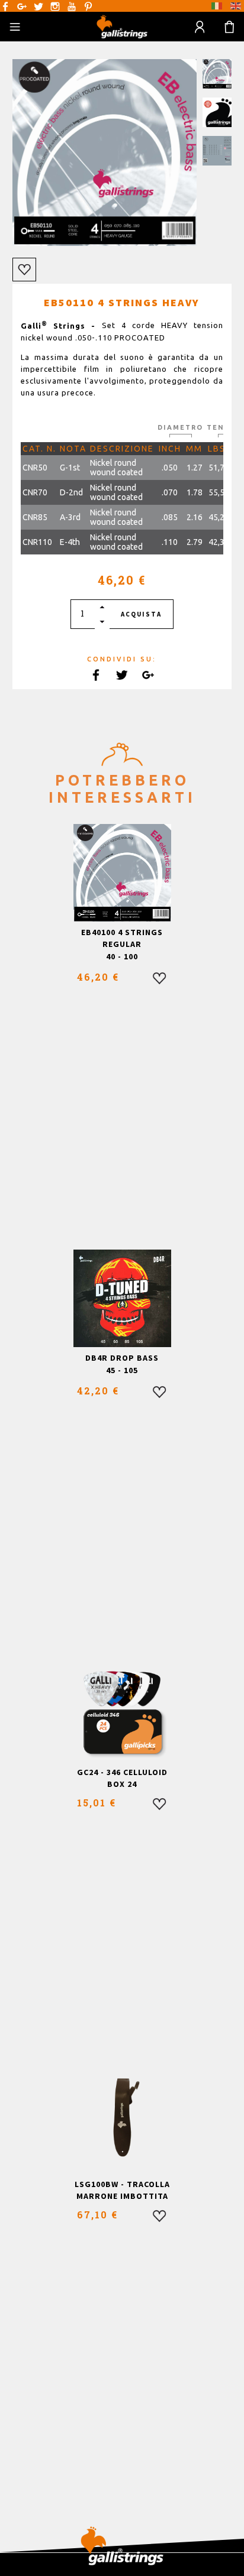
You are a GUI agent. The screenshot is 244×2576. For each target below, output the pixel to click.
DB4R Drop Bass (122, 1358)
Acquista (141, 614)
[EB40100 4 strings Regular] (122, 873)
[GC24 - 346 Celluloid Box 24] (122, 1713)
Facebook (5, 7)
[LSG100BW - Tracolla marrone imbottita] (122, 2125)
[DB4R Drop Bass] (122, 1298)
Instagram (55, 7)
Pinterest (88, 7)
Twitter (38, 7)
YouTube (72, 7)
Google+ (22, 7)
